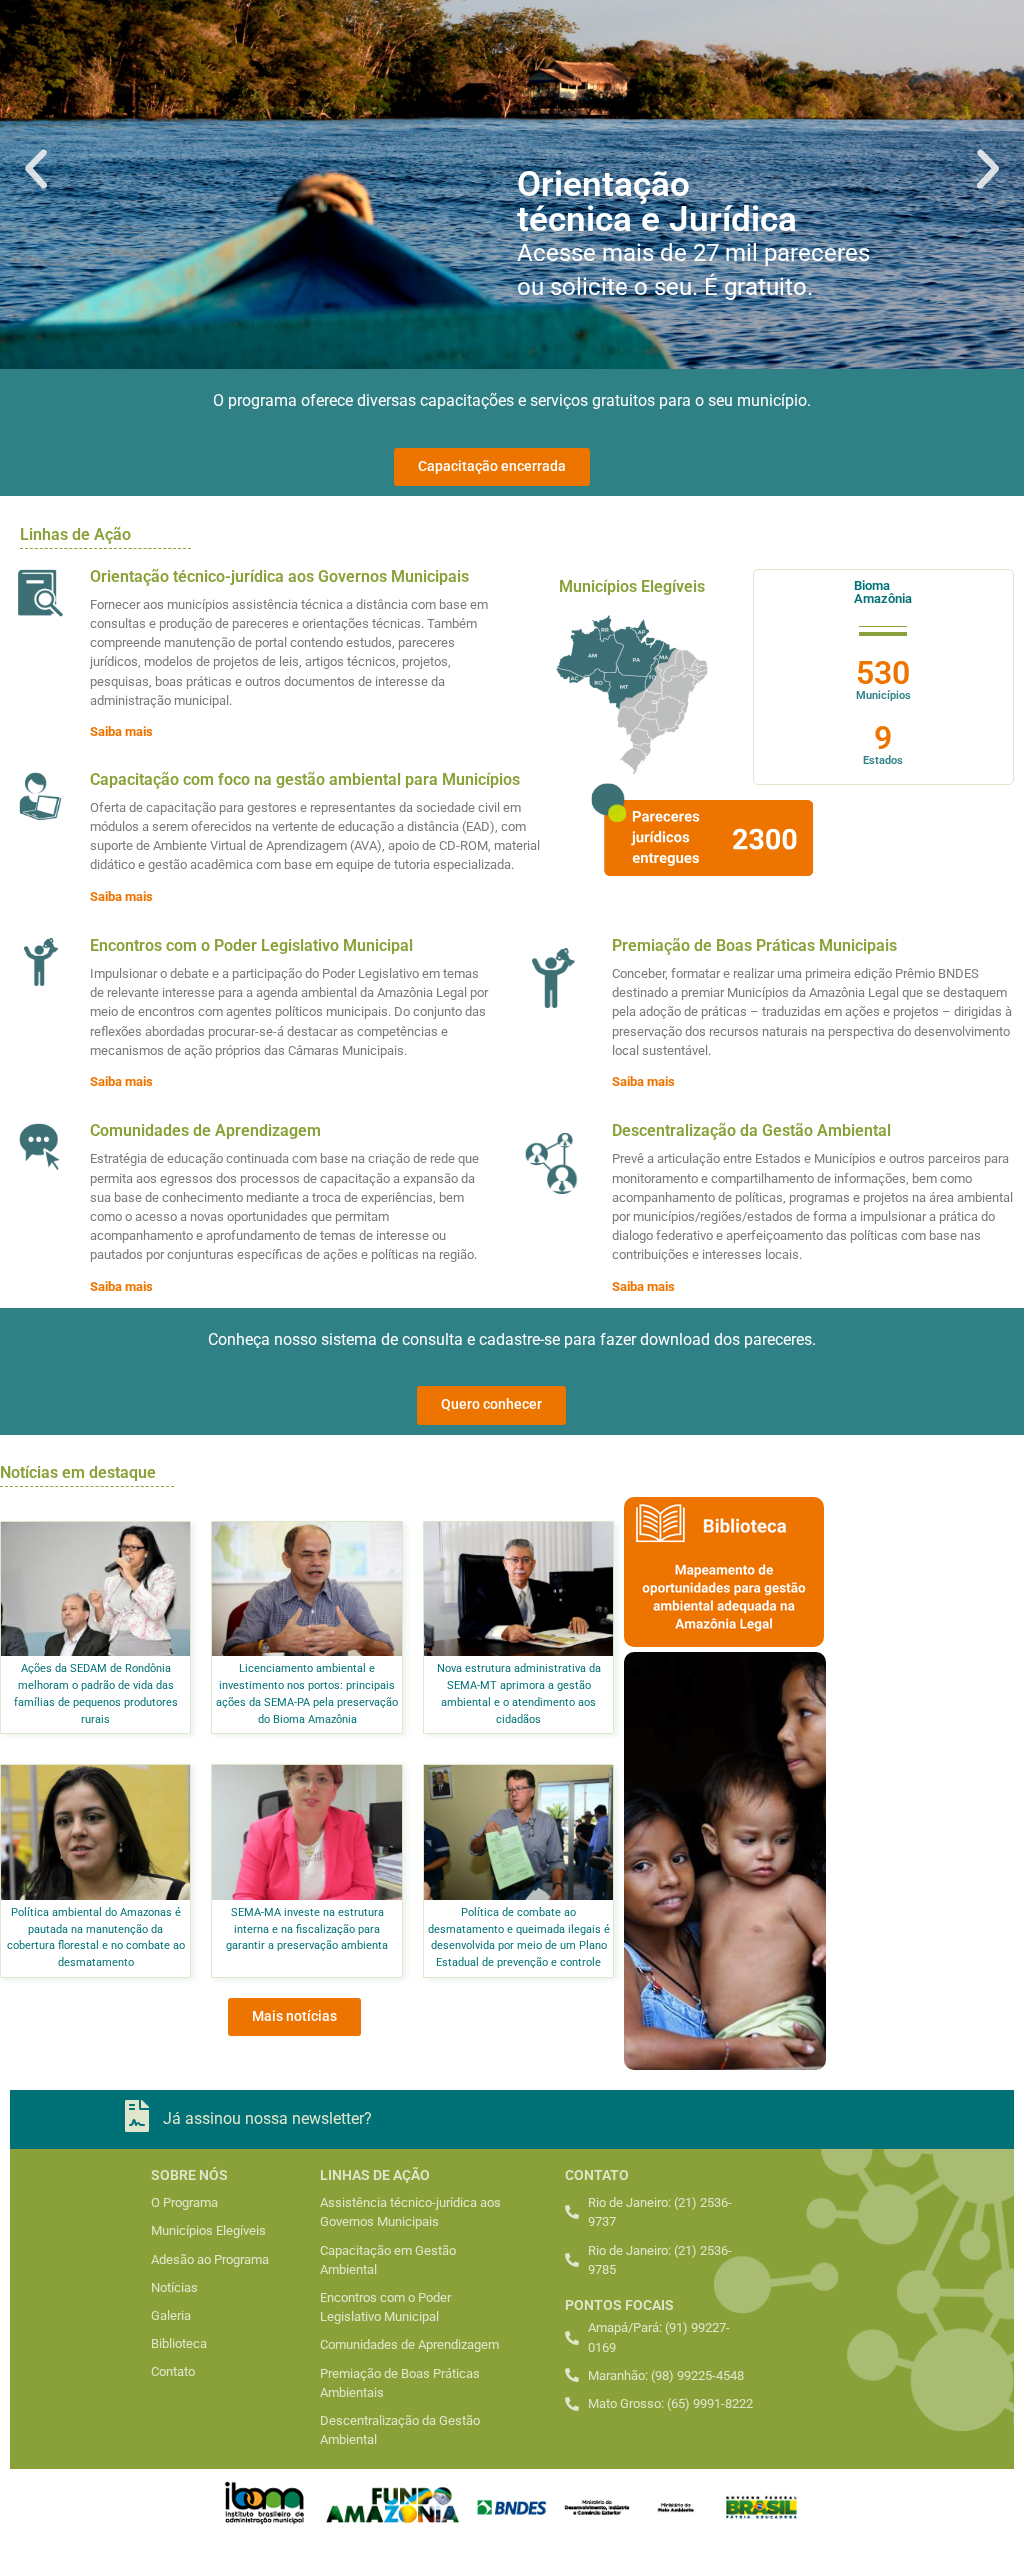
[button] (36, 169)
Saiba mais (121, 731)
